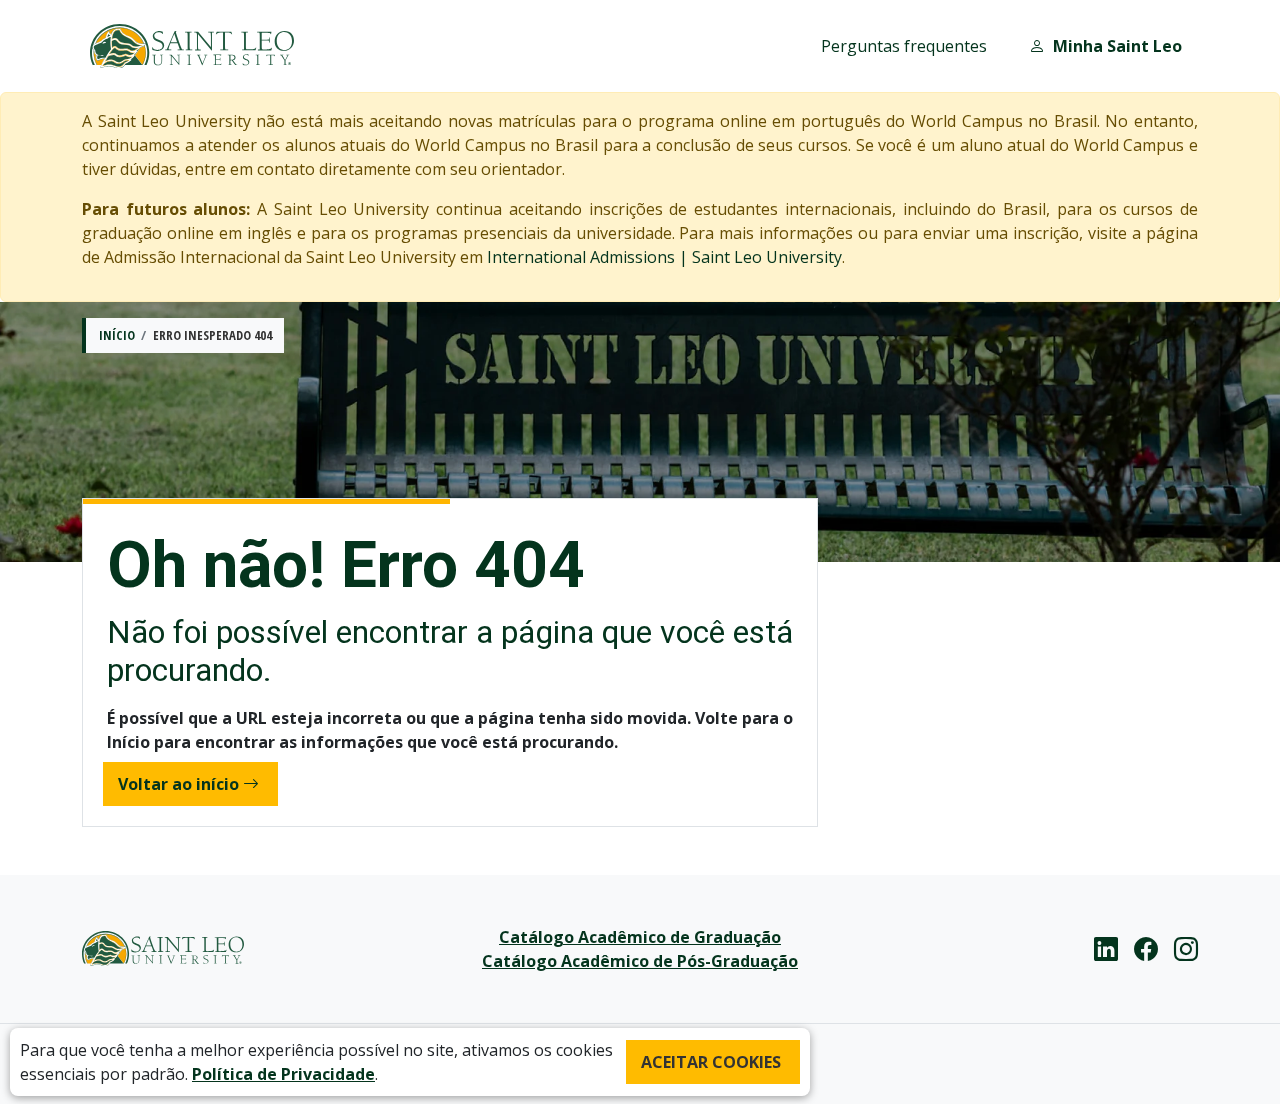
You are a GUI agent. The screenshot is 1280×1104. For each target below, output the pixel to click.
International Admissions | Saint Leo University (664, 257)
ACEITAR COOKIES (711, 1062)
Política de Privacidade (283, 1074)
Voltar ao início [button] (178, 784)
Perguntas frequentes (904, 46)
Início (117, 335)
